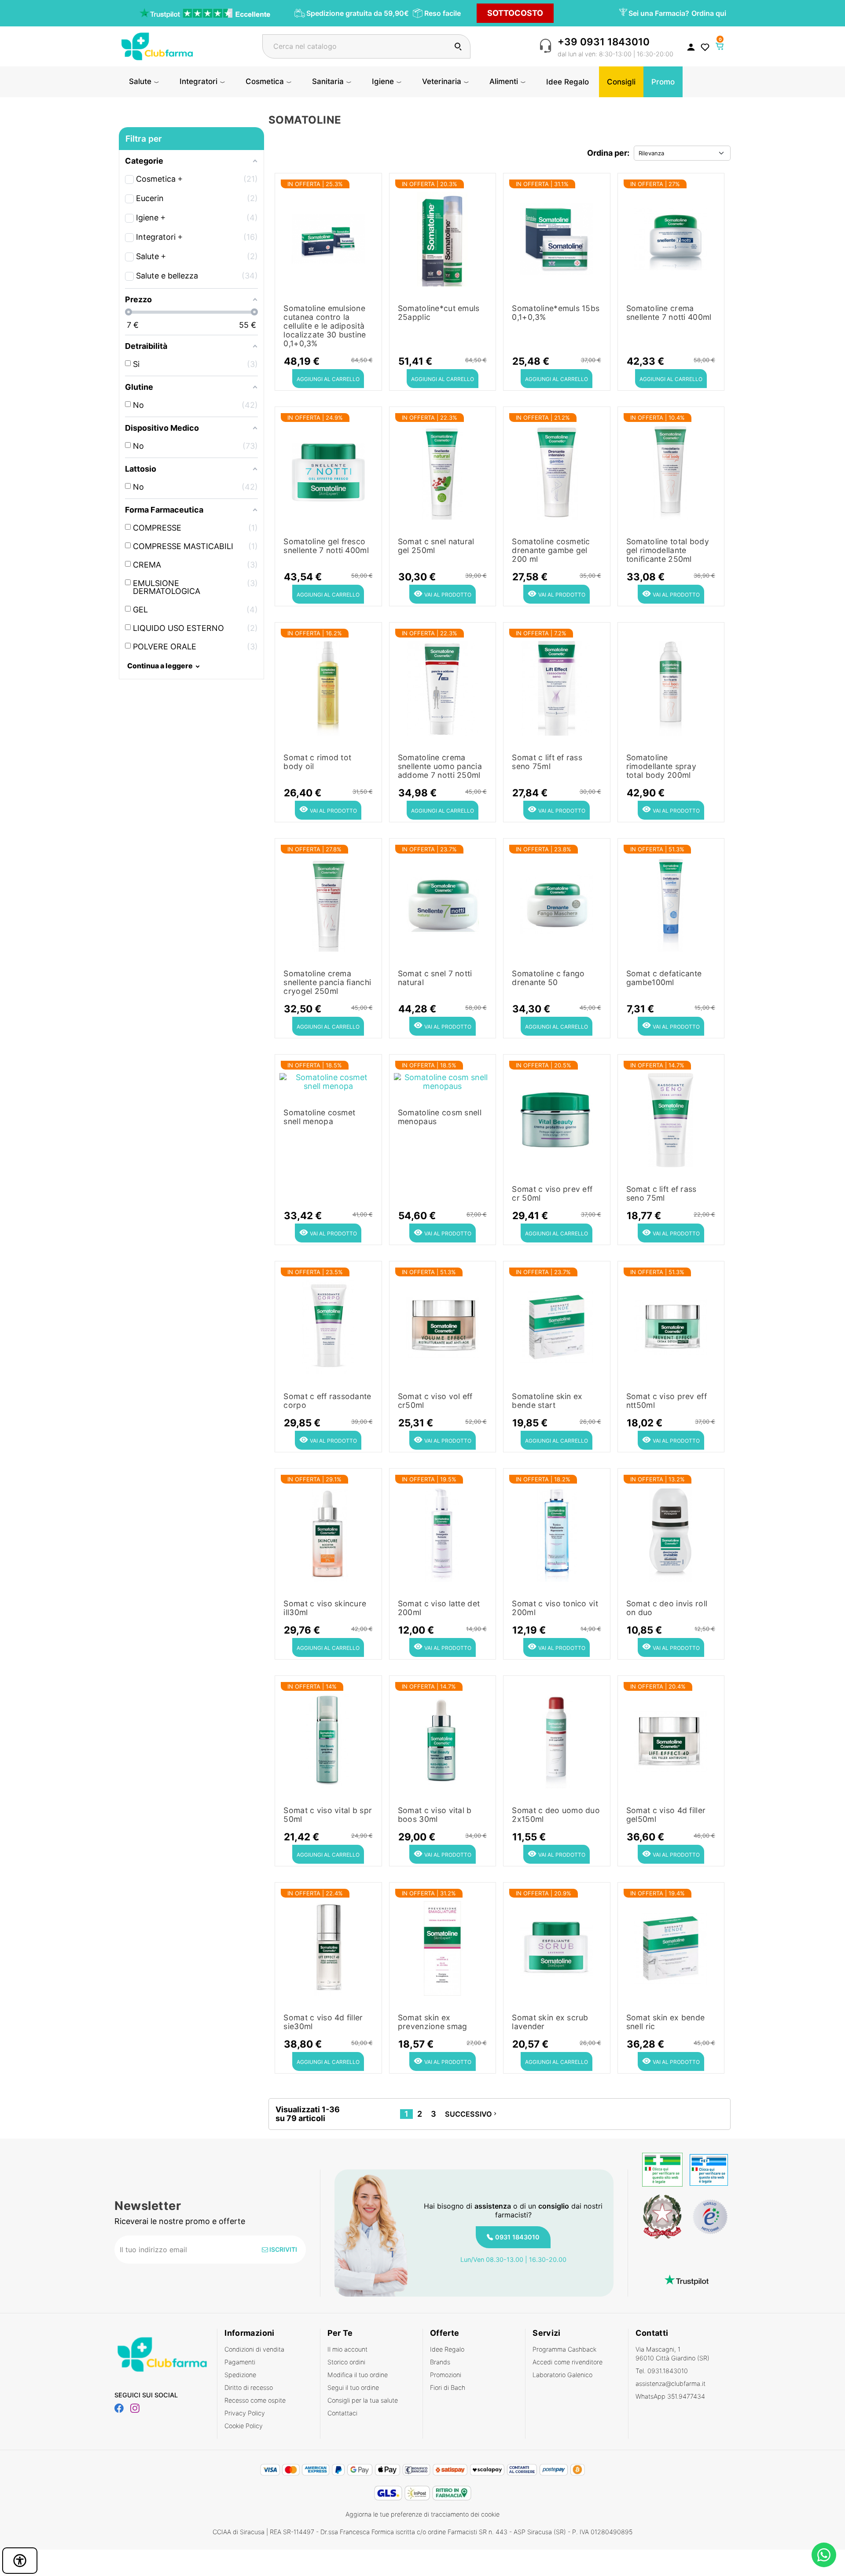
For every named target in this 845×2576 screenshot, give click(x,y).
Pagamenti (240, 2362)
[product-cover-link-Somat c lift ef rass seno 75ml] (557, 687)
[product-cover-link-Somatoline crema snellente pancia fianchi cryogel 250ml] (328, 903)
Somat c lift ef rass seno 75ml (547, 762)
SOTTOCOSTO (515, 13)
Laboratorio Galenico (562, 2375)
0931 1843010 (517, 2237)
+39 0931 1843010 (604, 42)
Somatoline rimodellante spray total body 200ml (661, 766)
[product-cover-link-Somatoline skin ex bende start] (557, 1325)
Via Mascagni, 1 (672, 2354)
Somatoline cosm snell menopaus (440, 1117)
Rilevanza (651, 153)
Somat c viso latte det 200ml (439, 1608)
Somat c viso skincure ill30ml (325, 1608)
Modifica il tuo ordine (358, 2375)
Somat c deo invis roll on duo (667, 1608)
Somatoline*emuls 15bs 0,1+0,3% (556, 313)
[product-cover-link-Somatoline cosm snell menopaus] (443, 1080)
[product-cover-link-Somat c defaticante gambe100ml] (671, 903)
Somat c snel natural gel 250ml (436, 546)
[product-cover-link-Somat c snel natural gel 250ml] (443, 471)
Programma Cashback (564, 2349)
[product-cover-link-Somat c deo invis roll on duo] (671, 1533)
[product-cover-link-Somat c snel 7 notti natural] (443, 903)
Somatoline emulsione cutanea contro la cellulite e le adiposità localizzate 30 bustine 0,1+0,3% (325, 326)
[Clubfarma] (157, 46)
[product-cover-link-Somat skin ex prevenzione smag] (443, 1947)
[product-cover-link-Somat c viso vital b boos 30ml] (443, 1740)
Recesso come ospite (255, 2400)
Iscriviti (283, 2249)
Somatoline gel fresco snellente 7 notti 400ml (326, 546)
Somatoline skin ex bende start (547, 1401)
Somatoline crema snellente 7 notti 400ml (669, 313)
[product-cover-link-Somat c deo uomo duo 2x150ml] (557, 1740)
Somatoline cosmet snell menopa (319, 1117)
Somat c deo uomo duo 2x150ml (556, 1815)
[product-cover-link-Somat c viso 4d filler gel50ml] (671, 1740)
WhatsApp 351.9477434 (670, 2396)
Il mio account (347, 2349)
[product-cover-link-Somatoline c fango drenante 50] (557, 903)
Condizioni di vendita (254, 2349)
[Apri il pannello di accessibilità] (20, 2561)
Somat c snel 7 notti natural (435, 978)
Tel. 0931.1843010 (662, 2371)
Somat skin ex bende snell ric (665, 2022)
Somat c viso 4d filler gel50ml (666, 1815)
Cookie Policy (244, 2426)
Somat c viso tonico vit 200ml (555, 1608)
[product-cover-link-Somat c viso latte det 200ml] (443, 1533)
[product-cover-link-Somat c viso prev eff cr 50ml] (557, 1119)
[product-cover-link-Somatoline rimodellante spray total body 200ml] (671, 687)
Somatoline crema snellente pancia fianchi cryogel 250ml (327, 982)
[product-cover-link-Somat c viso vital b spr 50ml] (328, 1740)
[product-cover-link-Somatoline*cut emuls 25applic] (443, 237)
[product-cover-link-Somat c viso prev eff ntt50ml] (671, 1325)
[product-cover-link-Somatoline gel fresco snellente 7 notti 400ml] (328, 471)
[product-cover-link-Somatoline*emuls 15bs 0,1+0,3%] (557, 237)
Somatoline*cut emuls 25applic (439, 313)
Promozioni (446, 2375)
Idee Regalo (447, 2349)
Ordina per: (608, 153)
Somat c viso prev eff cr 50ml (552, 1194)
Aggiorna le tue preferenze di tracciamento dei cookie (422, 2514)
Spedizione (240, 2375)
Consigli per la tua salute (363, 2400)
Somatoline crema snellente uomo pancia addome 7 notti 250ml (440, 766)
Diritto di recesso (249, 2387)
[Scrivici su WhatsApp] (824, 2555)
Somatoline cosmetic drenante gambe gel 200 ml (551, 550)
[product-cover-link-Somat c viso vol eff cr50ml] (443, 1325)
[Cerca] (458, 46)
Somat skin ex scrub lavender (550, 2022)
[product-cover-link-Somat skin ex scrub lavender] (557, 1947)
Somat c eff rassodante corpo (327, 1401)
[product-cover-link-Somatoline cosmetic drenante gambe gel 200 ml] (557, 471)
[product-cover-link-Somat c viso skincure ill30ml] (328, 1533)
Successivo (472, 2114)
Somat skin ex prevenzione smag (432, 2022)
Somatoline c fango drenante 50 (548, 978)
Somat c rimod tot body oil (317, 762)
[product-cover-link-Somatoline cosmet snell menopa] (328, 1080)
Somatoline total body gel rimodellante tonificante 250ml (668, 550)
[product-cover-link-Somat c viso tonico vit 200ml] (557, 1533)
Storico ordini (346, 2362)
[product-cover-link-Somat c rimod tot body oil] (328, 687)
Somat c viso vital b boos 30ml (435, 1815)
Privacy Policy (245, 2413)
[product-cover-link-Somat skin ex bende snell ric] (671, 1947)
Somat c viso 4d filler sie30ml (323, 2022)
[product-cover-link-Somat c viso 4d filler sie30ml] (328, 1947)
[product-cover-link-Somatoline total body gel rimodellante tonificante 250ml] (671, 471)
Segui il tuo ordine (353, 2387)
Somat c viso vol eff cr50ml (435, 1401)
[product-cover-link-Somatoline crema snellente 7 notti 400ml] (671, 237)
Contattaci (342, 2413)
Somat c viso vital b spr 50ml (328, 1815)
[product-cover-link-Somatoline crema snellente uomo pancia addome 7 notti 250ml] (443, 687)
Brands (440, 2362)
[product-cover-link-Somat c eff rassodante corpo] (328, 1325)
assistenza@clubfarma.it (670, 2384)
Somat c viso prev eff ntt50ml (667, 1401)
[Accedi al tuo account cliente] (691, 47)
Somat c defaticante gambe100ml (664, 978)
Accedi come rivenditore (568, 2362)
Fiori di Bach (448, 2387)
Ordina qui (709, 13)
